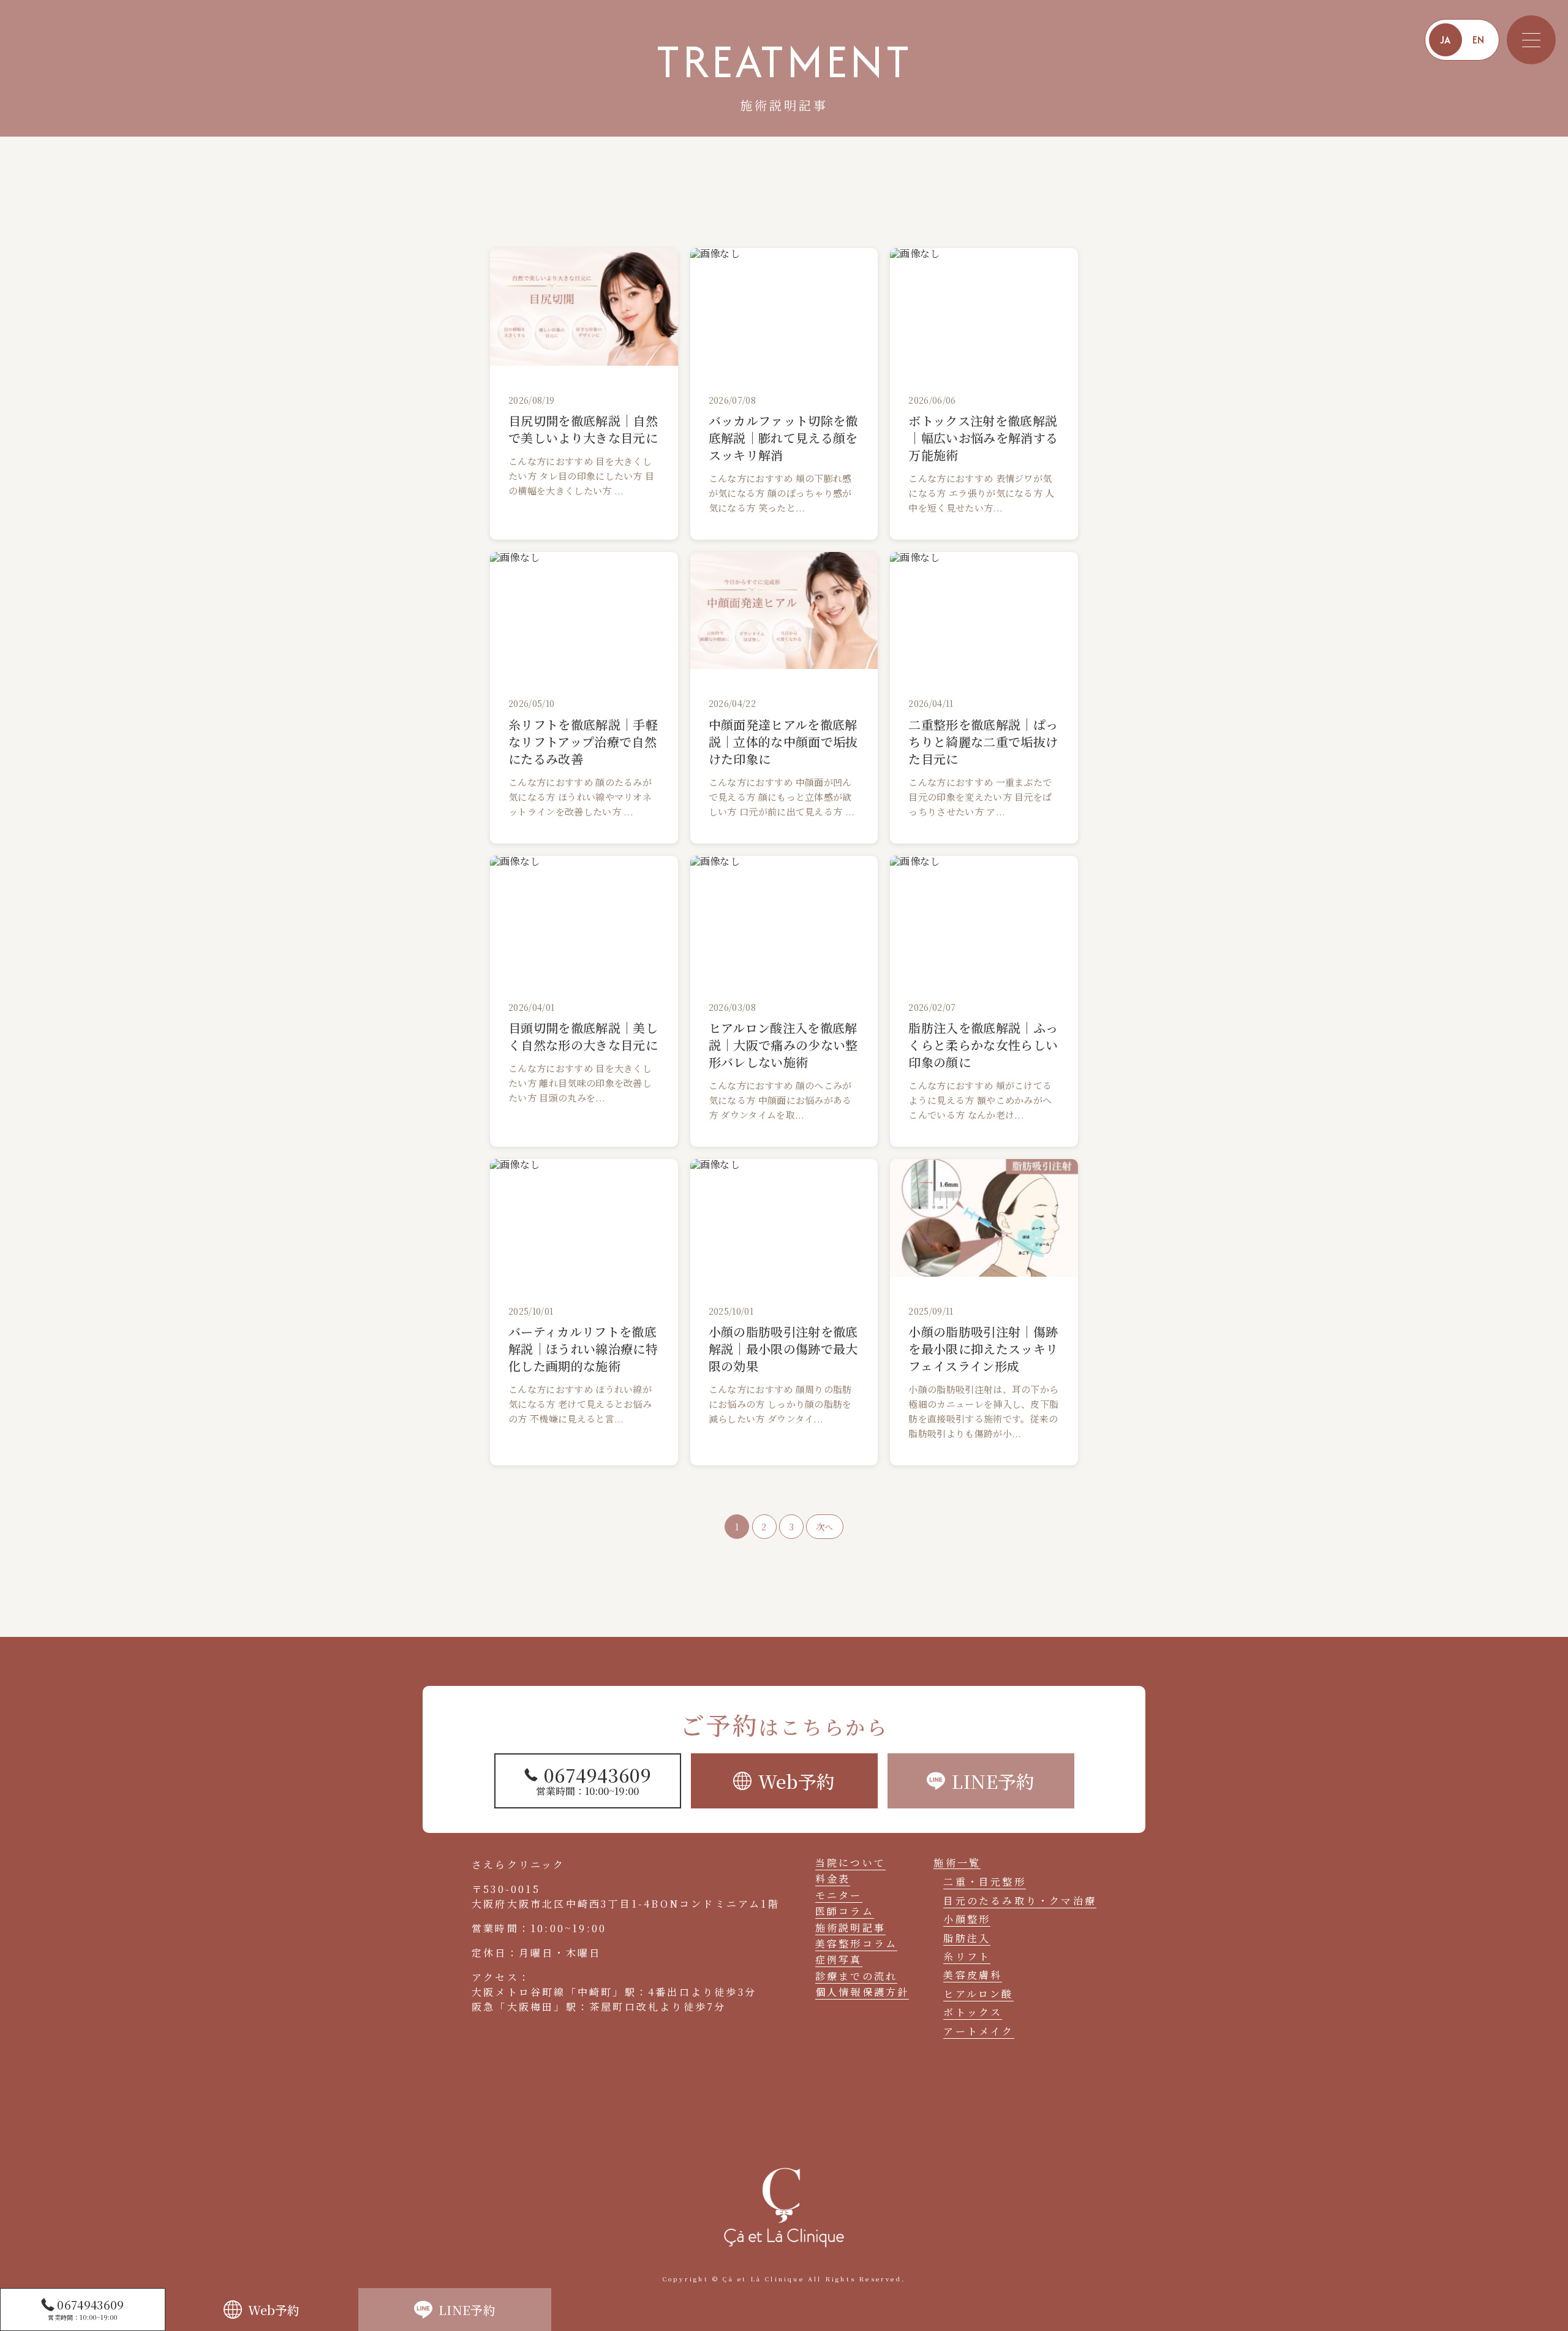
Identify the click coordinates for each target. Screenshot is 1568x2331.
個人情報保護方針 (862, 1992)
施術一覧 (957, 1863)
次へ (825, 1527)
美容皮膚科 (973, 1975)
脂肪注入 (967, 1938)
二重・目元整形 (984, 1882)
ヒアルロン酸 (978, 1994)
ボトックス (973, 2012)
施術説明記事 (850, 1928)
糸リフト (967, 1956)
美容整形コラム (856, 1944)
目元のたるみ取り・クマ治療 (1020, 1901)
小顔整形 (967, 1919)
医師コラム (845, 1911)
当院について (850, 1863)
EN (1479, 40)
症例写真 (839, 1959)
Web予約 (274, 2310)
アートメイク (978, 2031)
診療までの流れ (856, 1976)
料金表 (833, 1879)
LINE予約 (467, 2310)
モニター (839, 1895)
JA (1445, 40)
